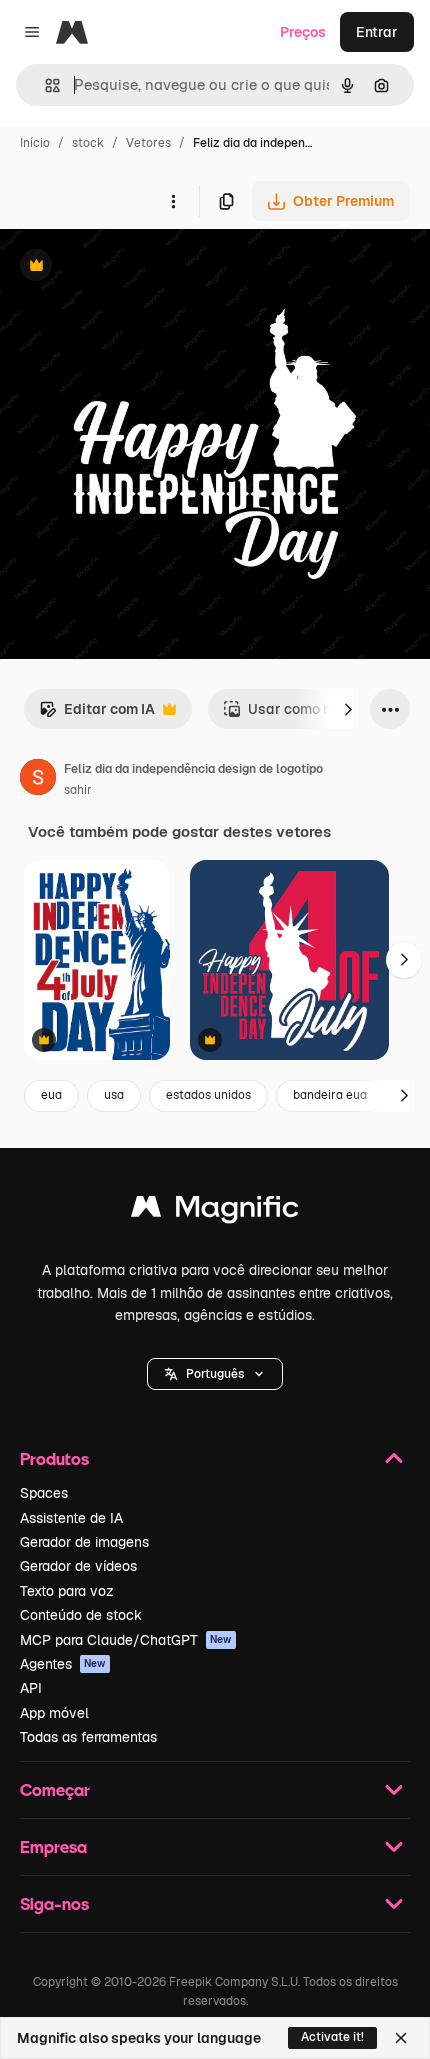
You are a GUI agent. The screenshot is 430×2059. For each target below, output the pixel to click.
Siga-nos (54, 1903)
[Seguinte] (348, 709)
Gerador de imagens (84, 1542)
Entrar (377, 32)
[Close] (401, 2038)
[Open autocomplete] (44, 85)
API (31, 1688)
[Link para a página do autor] (38, 780)
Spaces (44, 1493)
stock (88, 143)
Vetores (148, 143)
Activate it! (332, 2037)
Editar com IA (97, 714)
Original (128, 267)
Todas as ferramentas (88, 1737)
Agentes (63, 1664)
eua (51, 1095)
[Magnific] (215, 1211)
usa (114, 1095)
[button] (215, 1374)
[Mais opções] (173, 201)
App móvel (54, 1713)
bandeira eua (330, 1095)
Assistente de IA (71, 1518)
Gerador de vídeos (78, 1566)
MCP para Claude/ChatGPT (126, 1640)
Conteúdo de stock (81, 1615)
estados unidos (208, 1095)
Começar (55, 1789)
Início (35, 143)
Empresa (53, 1846)
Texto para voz (67, 1591)
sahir (78, 790)
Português (215, 1374)
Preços (303, 32)
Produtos (54, 1458)
